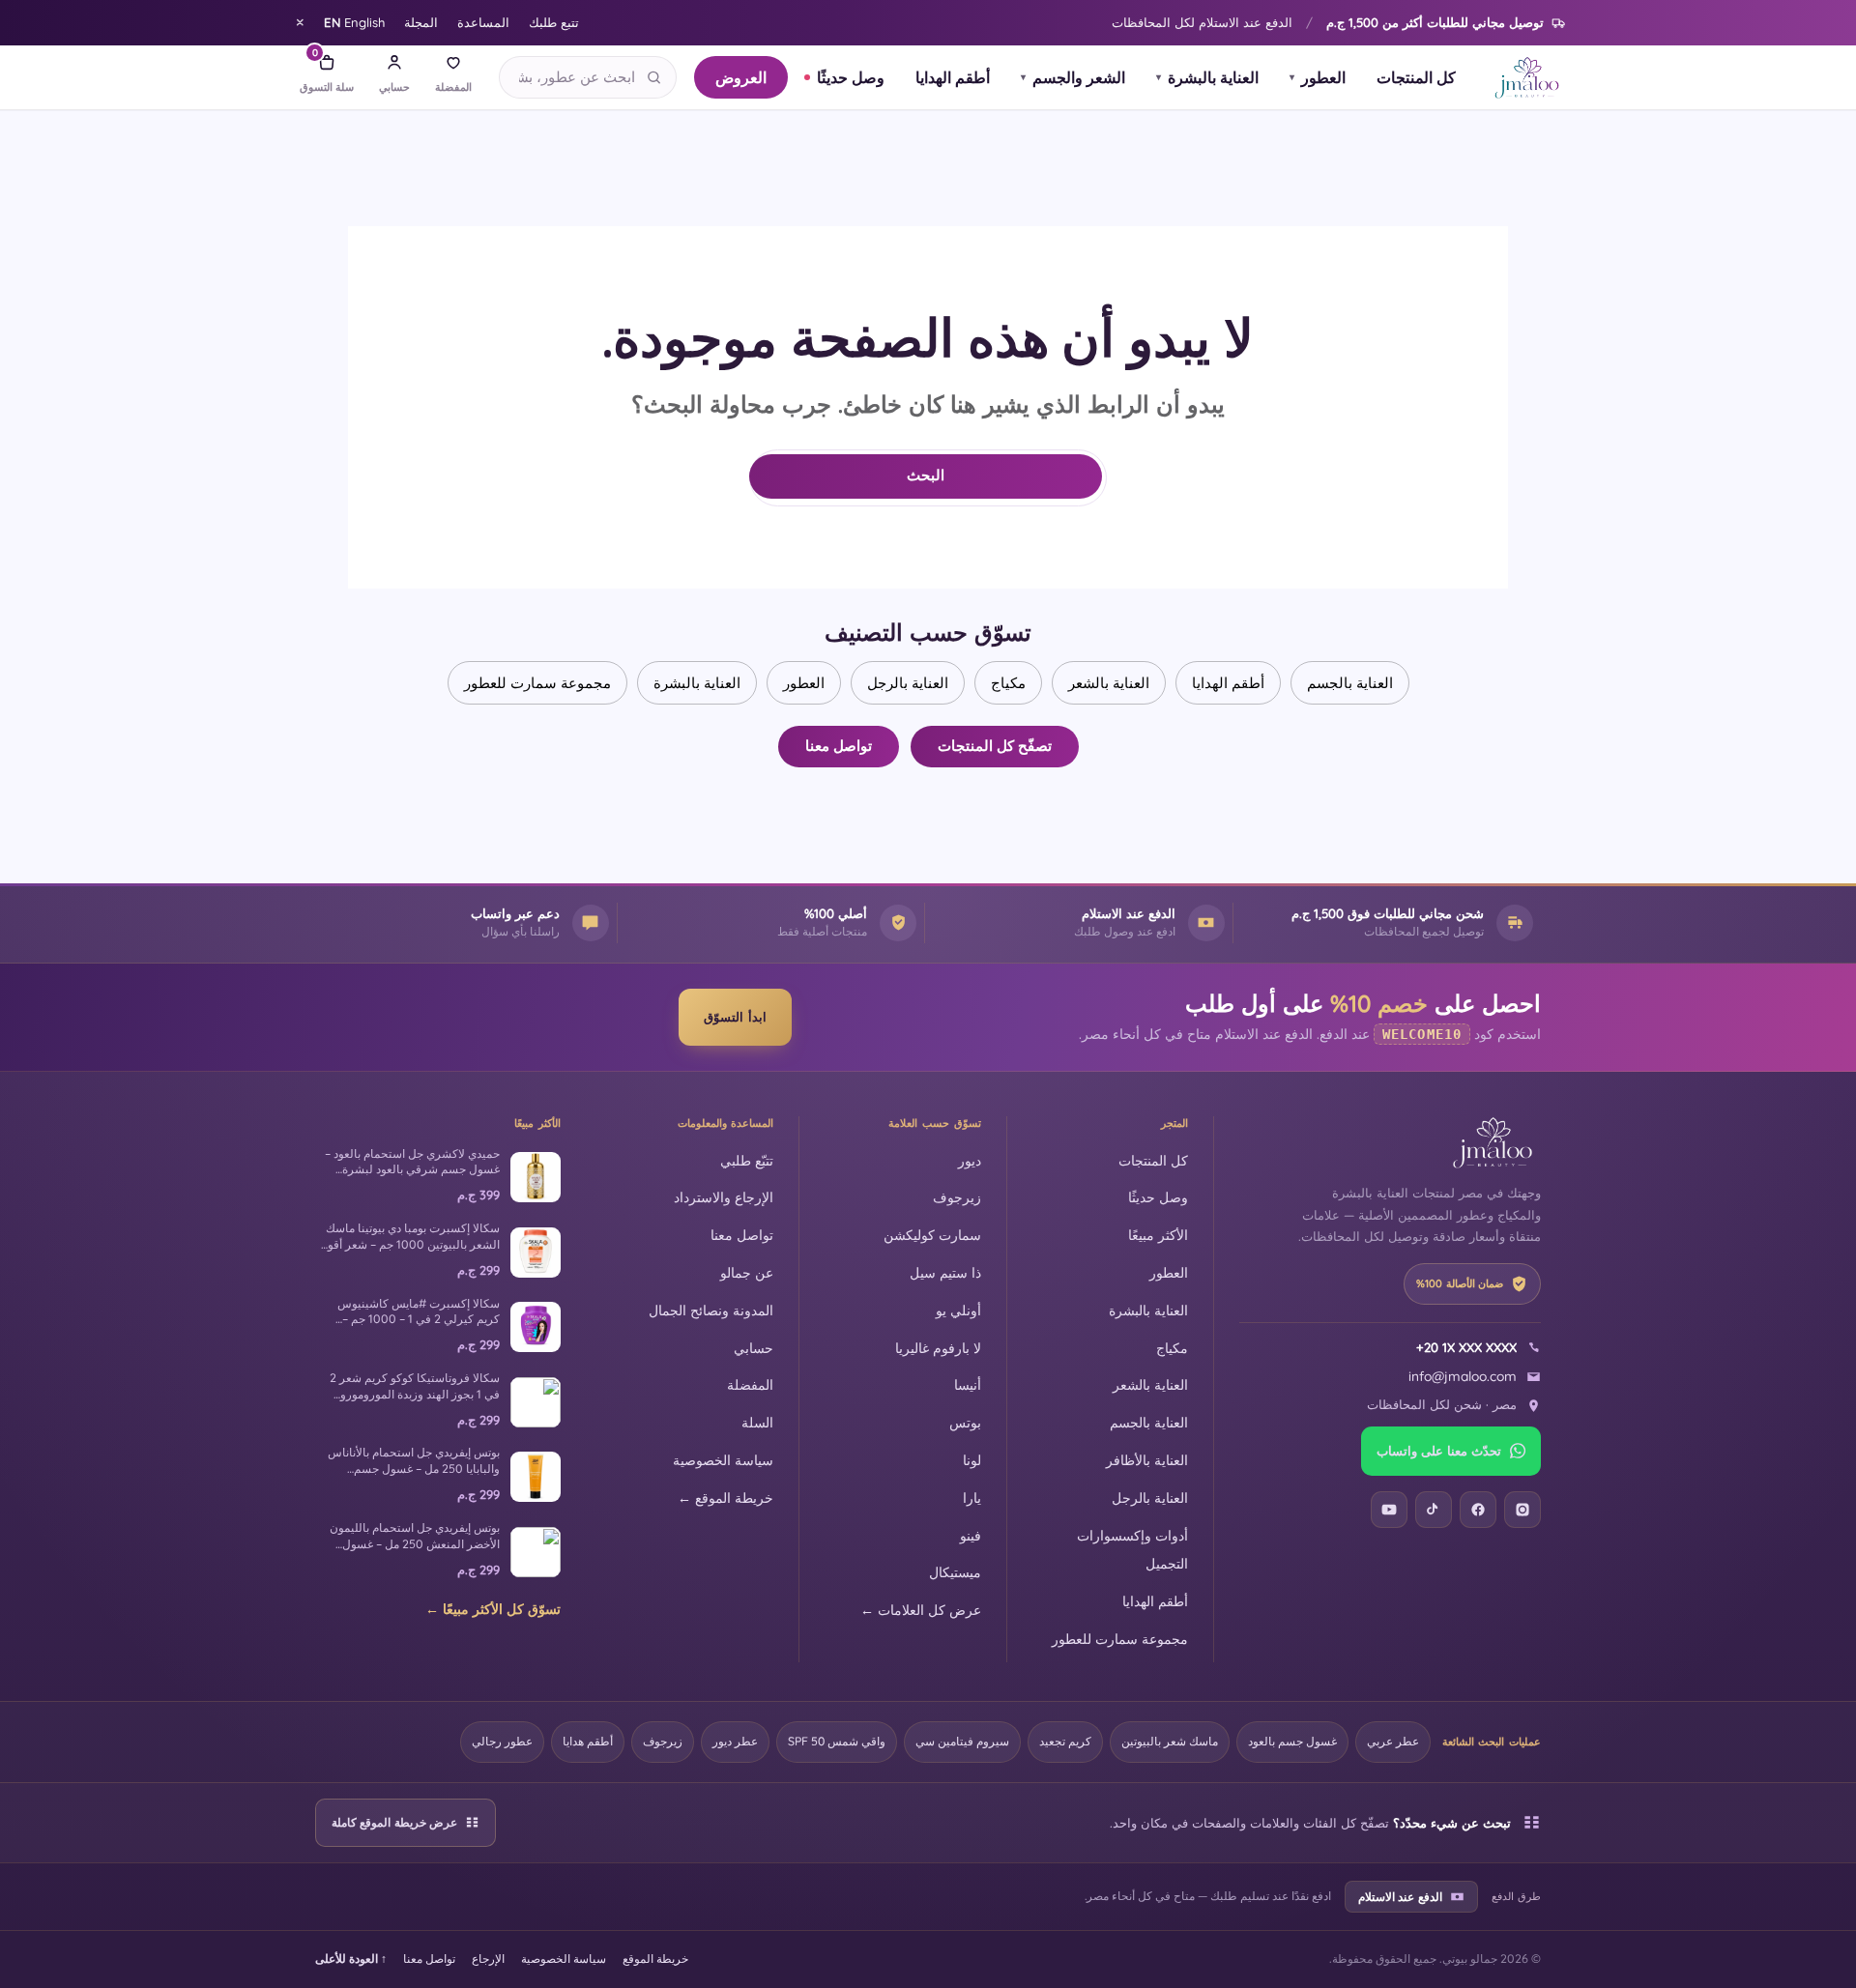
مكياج (1008, 683)
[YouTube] (1389, 1510)
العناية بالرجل (908, 683)
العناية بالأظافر (1147, 1460)
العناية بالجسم (1350, 683)
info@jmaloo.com (1463, 1376)
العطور (1318, 77)
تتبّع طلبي (747, 1160)
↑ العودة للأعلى (351, 1959)
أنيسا (968, 1384)
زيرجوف (957, 1197)
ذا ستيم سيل (945, 1272)
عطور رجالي (502, 1741)
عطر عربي (1393, 1741)
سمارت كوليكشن (932, 1235)
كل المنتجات (1416, 77)
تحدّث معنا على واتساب (1439, 1451)
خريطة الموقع (655, 1959)
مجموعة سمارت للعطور (537, 683)
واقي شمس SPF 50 (837, 1741)
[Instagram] (1522, 1510)
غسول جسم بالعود (1292, 1741)
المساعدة (483, 22)
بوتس (965, 1422)
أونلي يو (958, 1310)
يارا (972, 1498)
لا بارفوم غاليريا (938, 1348)
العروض (741, 77)
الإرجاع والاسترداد (724, 1197)
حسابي (754, 1348)
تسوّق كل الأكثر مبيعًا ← (493, 1609)
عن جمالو (747, 1272)
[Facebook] (1478, 1510)
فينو (971, 1535)
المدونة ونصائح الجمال (711, 1310)
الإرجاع (488, 1959)
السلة (757, 1422)
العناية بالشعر (1109, 683)
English (354, 22)
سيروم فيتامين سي (962, 1741)
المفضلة (750, 1384)
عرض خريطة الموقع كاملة (394, 1822)
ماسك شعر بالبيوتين (1170, 1741)
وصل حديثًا (851, 77)
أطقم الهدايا (953, 77)
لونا (972, 1460)
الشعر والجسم (1073, 77)
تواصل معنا (839, 746)
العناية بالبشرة (1207, 77)
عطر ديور (735, 1741)
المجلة (421, 22)
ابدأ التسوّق (735, 1017)
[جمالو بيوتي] (1527, 77)
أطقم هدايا (588, 1741)
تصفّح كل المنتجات (995, 746)
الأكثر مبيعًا (1158, 1235)
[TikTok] (1434, 1510)
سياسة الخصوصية (723, 1460)
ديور (970, 1160)
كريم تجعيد (1065, 1741)
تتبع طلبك (554, 22)
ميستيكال (955, 1572)
